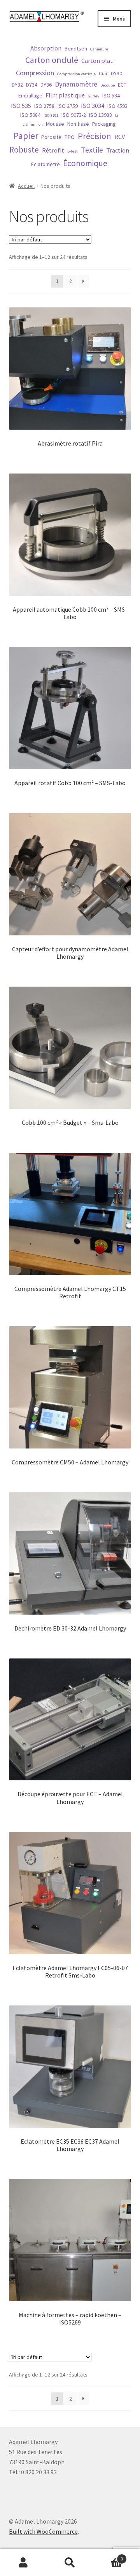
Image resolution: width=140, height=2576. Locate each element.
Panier (108, 2556)
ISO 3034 (93, 106)
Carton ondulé (52, 60)
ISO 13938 (101, 115)
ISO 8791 (51, 115)
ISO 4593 (117, 106)
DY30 (116, 73)
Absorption (46, 48)
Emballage (30, 95)
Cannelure (99, 49)
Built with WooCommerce (43, 2531)
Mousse (55, 124)
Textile (92, 150)
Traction (118, 150)
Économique (85, 163)
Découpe (108, 85)
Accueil (26, 186)
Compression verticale (76, 74)
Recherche (70, 2563)
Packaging (104, 124)
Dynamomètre (76, 84)
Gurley (94, 96)
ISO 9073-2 (74, 115)
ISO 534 (111, 95)
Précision (94, 136)
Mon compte (23, 2563)
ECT (122, 85)
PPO (70, 137)
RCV (120, 137)
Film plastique (65, 95)
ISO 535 (21, 106)
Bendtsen (76, 49)
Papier (26, 136)
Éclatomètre (45, 164)
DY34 (32, 85)
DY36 (46, 85)
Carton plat (97, 61)
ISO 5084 (30, 115)
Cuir (103, 73)
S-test (73, 151)
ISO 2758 (44, 106)
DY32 (17, 85)
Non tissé (78, 124)
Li (117, 115)
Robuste (24, 150)
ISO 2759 (68, 106)
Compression (35, 73)
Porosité (51, 137)
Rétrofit (53, 150)
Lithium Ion (33, 124)
